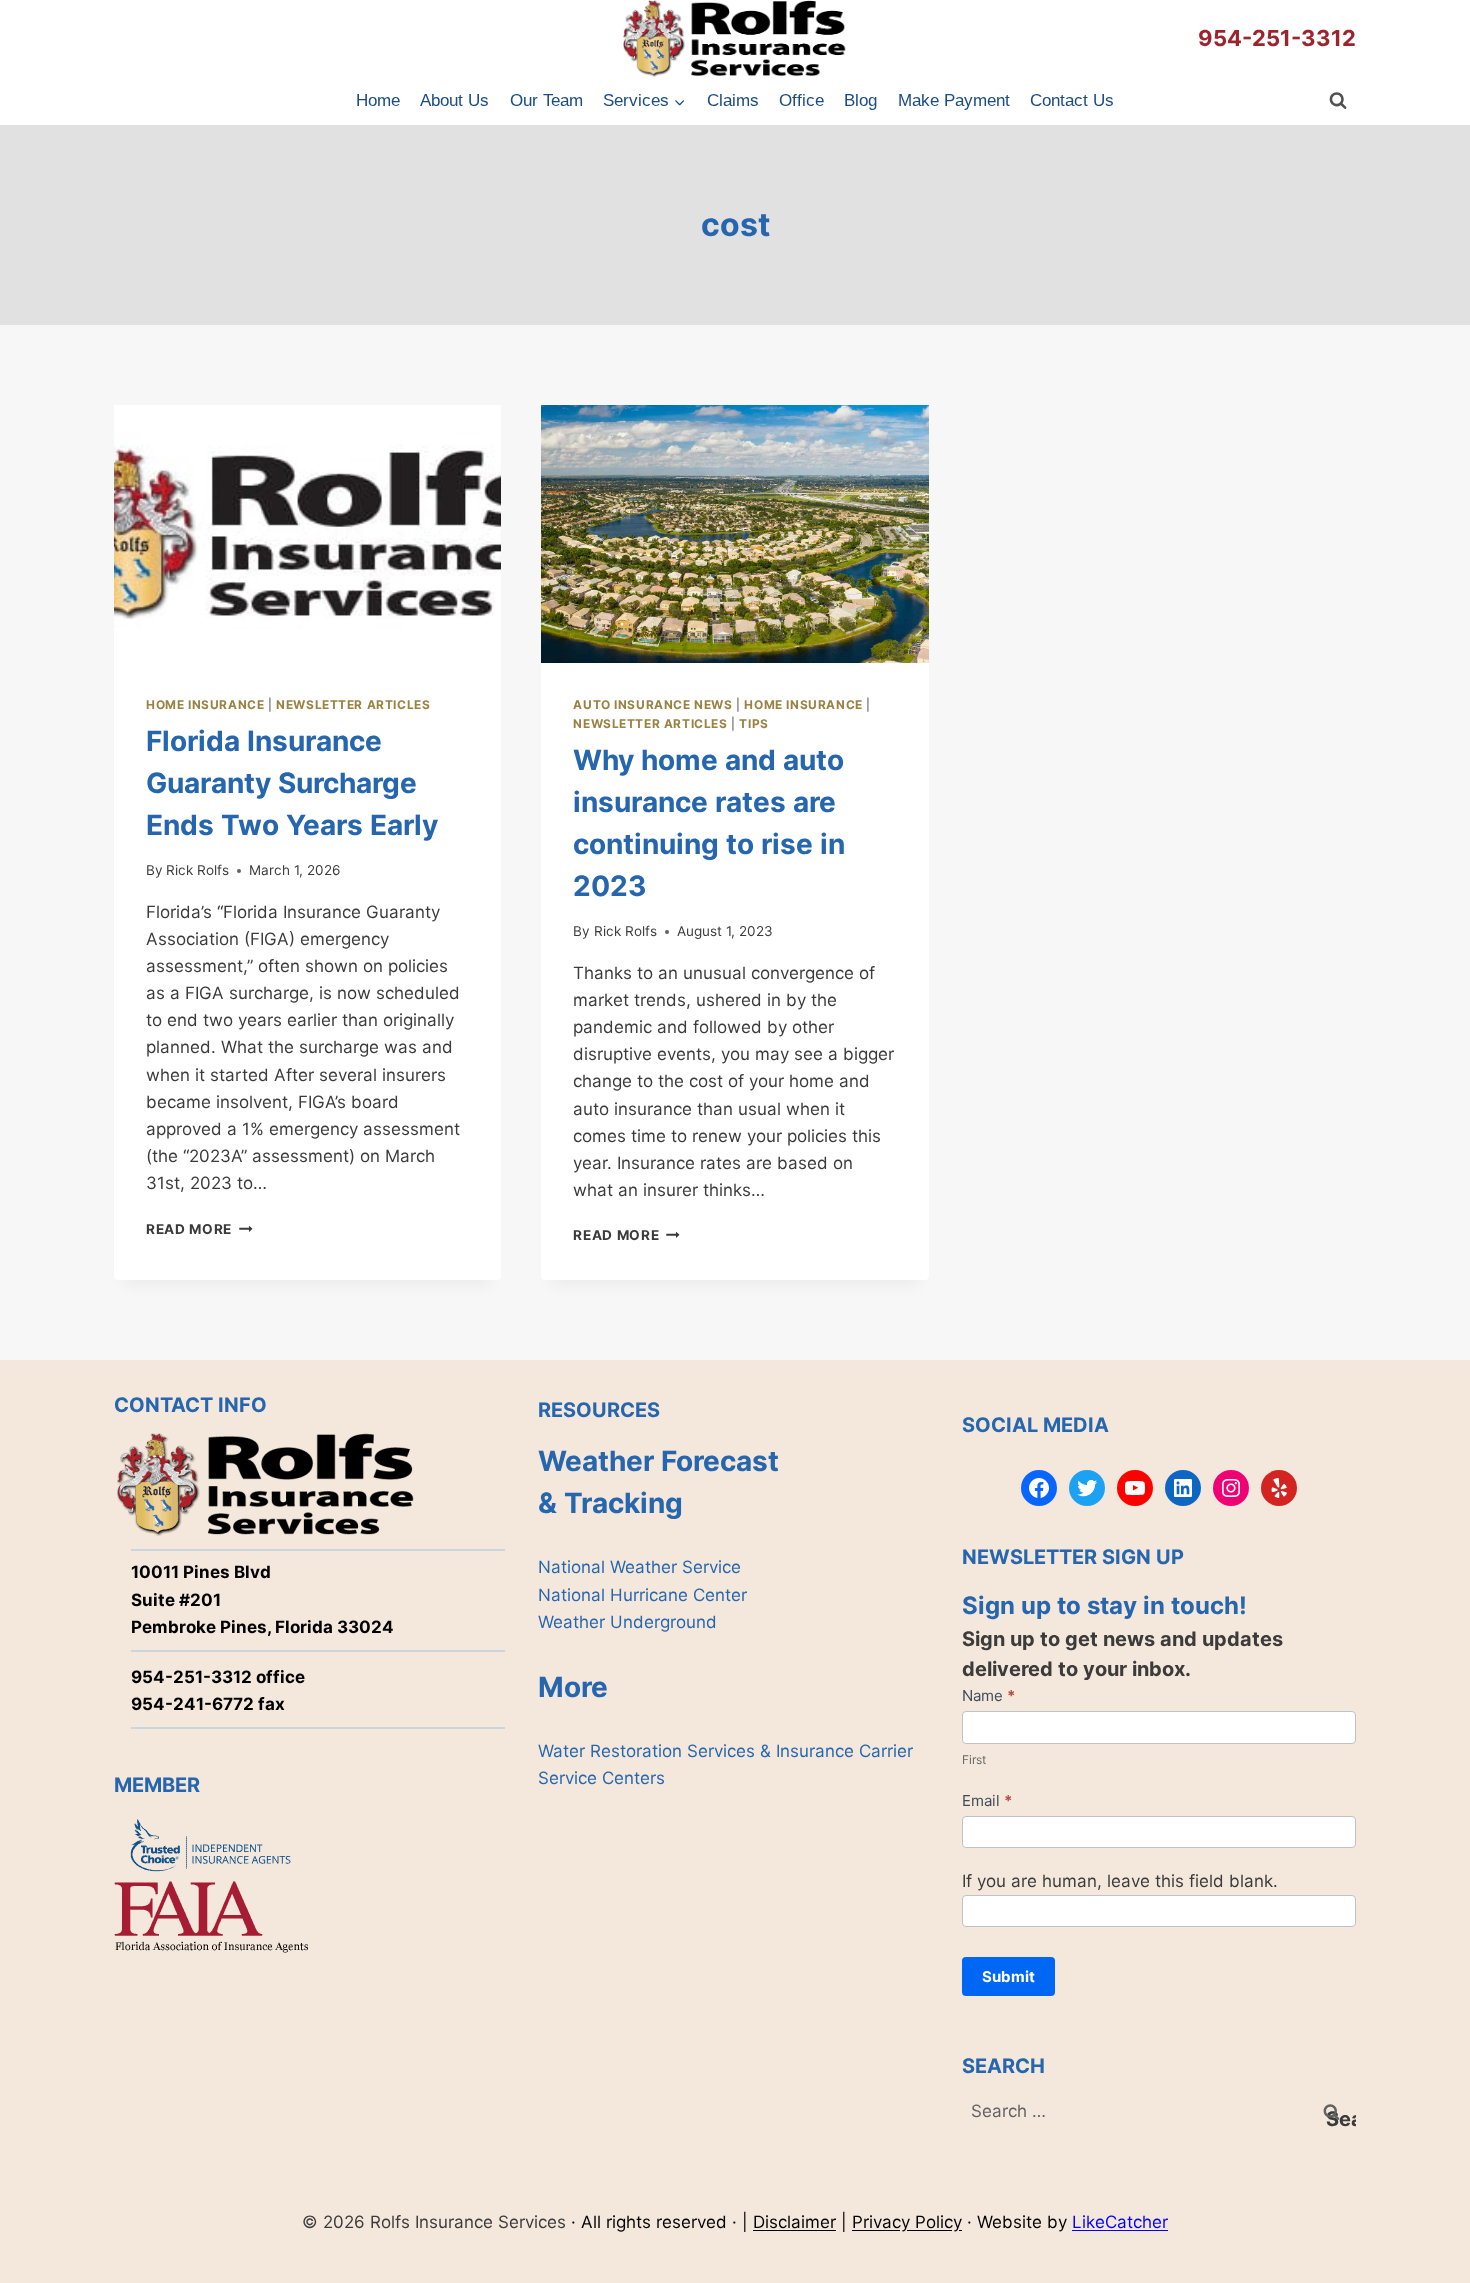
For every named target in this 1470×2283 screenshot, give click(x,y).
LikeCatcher (1120, 2222)
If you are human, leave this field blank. (1120, 1881)
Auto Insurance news (652, 704)
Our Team (546, 100)
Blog (860, 100)
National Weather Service (639, 1567)
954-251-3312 (1277, 38)
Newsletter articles (353, 704)
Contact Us (1072, 100)
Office (801, 100)
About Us (454, 100)
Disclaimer (794, 2222)
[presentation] (307, 534)
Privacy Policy (907, 2222)
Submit (1008, 1976)
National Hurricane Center (642, 1595)
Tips (753, 723)
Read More (199, 1229)
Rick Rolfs (197, 870)
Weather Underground (627, 1622)
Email (987, 1800)
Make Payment (954, 100)
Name (988, 1695)
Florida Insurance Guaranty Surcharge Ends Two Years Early (292, 783)
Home (378, 100)
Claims (733, 100)
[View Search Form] (1338, 101)
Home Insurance (205, 704)
